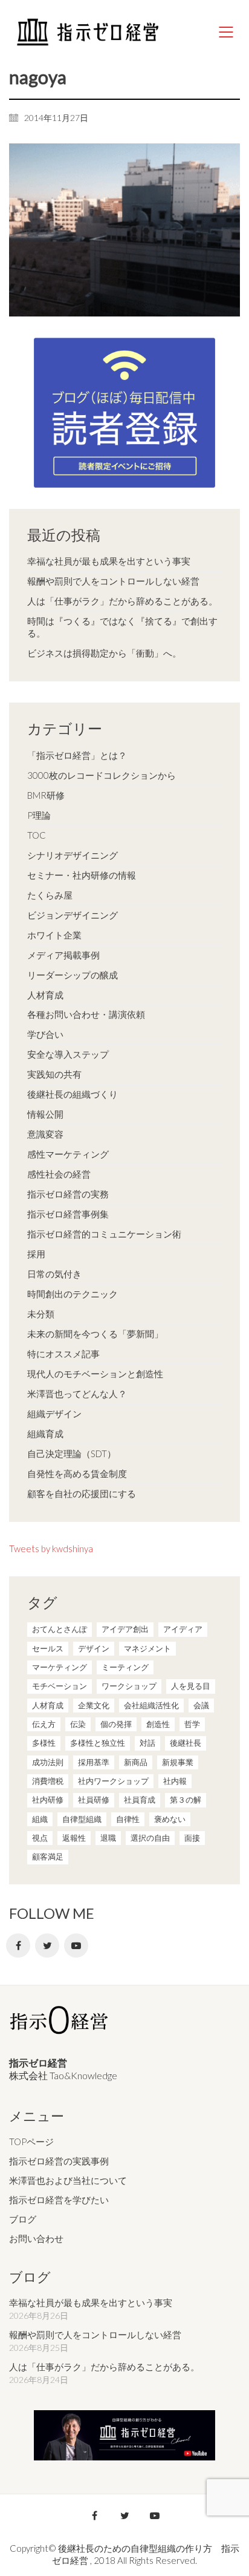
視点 (40, 1838)
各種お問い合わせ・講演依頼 (86, 1014)
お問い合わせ (36, 2238)
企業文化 (94, 1705)
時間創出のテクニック (73, 1294)
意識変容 (45, 1134)
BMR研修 (46, 795)
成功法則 (48, 1762)
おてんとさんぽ (60, 1629)
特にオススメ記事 (63, 1354)
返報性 (74, 1838)
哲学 (192, 1724)
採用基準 (94, 1762)
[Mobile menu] (227, 32)
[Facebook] (18, 1945)
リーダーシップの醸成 (73, 975)
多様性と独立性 (98, 1743)
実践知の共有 (54, 1074)
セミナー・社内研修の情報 (82, 875)
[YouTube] (76, 1945)
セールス (48, 1648)
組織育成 (45, 1434)
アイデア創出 (125, 1629)
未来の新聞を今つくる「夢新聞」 (95, 1334)
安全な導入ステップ (68, 1054)
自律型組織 (82, 1819)
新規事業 (178, 1762)
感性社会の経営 (59, 1174)
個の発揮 (116, 1724)
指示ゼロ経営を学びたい (59, 2200)
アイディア (183, 1629)
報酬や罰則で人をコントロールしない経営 (113, 581)
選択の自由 (150, 1838)
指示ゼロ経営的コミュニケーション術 (104, 1234)
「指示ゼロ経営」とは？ (77, 755)
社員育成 (140, 1800)
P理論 (39, 815)
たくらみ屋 (50, 895)
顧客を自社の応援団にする (82, 1493)
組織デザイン (54, 1414)
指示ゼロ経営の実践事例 (59, 2161)
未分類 (41, 1314)
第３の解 (186, 1800)
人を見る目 (191, 1686)
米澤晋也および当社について (68, 2180)
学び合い (45, 1034)
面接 (192, 1838)
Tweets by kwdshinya (51, 1549)
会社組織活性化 (151, 1705)
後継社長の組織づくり (73, 1094)
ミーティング (125, 1667)
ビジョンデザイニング (73, 915)
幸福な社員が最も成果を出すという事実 (109, 561)
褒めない (170, 1819)
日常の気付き (54, 1274)
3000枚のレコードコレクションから (102, 775)
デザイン (94, 1648)
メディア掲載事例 (63, 955)
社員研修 (94, 1800)
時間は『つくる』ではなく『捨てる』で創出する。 (122, 627)
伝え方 (44, 1724)
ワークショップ (129, 1686)
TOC (37, 835)
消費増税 (48, 1781)
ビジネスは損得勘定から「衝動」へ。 (104, 653)
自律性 (128, 1819)
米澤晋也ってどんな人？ (77, 1394)
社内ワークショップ (113, 1781)
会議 (201, 1705)
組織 (40, 1819)
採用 (36, 1254)
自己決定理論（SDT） (72, 1454)
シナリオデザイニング (73, 855)
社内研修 (48, 1800)
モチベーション (60, 1686)
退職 (108, 1838)
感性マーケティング (68, 1154)
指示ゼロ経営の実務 (68, 1194)
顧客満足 (48, 1857)
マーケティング (60, 1667)
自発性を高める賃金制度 (77, 1473)
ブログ (23, 2219)
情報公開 (45, 1114)
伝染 (78, 1724)
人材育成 (45, 995)
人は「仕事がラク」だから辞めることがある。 (122, 601)
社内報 (175, 1781)
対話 (147, 1743)
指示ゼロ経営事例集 (68, 1214)
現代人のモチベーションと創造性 (95, 1374)
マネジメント (147, 1648)
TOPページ (31, 2142)
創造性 (158, 1724)
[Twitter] (47, 1945)
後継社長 (186, 1743)
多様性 (44, 1743)
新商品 (136, 1762)
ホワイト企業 (54, 935)
